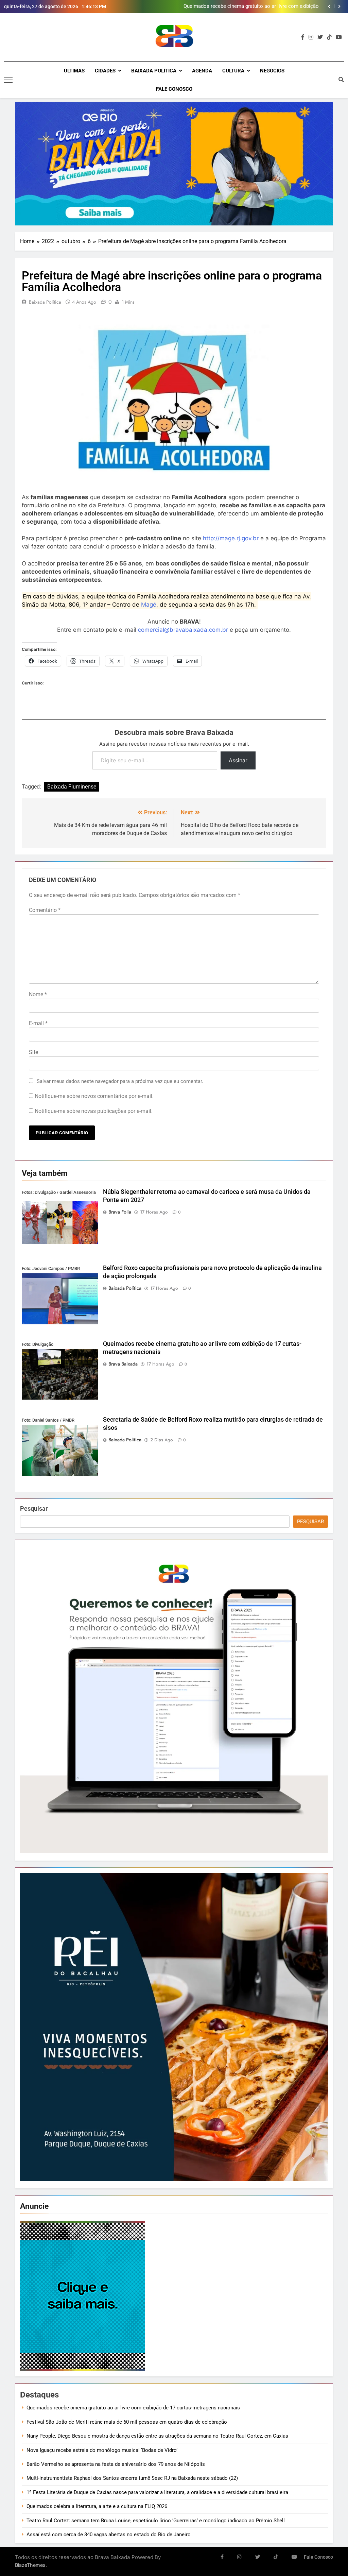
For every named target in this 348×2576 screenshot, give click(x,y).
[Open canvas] (8, 80)
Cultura (233, 71)
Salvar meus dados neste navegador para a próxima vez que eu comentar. (120, 1081)
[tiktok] (329, 37)
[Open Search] (341, 80)
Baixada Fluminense (72, 787)
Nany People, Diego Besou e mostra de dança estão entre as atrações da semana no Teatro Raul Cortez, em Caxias (157, 2436)
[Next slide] (339, 6)
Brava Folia (120, 1212)
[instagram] (311, 37)
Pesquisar (34, 1509)
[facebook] (303, 37)
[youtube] (339, 37)
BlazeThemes (30, 2565)
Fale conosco (174, 89)
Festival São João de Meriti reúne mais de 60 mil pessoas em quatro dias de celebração (127, 2422)
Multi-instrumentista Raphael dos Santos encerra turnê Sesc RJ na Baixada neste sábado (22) (132, 2478)
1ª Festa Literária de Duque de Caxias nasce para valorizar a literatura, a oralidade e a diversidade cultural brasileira (157, 2492)
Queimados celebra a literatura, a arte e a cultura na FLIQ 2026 (97, 2506)
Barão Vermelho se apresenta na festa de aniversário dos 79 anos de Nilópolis (116, 2464)
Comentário (45, 910)
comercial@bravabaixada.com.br (183, 630)
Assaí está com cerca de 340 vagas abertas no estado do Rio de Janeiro (109, 2535)
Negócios (272, 71)
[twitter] (320, 37)
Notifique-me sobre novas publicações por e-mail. (94, 1111)
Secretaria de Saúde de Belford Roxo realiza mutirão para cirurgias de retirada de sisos (254, 6)
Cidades (105, 71)
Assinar (238, 760)
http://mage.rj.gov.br (230, 538)
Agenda (202, 71)
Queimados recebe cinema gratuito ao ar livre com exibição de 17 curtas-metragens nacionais (133, 2408)
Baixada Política (154, 71)
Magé (149, 605)
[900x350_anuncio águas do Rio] (174, 164)
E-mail (38, 1023)
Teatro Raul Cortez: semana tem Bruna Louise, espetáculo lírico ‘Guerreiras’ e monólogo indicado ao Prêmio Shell (156, 2521)
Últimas (74, 71)
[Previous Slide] (329, 6)
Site (33, 1052)
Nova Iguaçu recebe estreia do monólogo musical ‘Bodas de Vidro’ (102, 2450)
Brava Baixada (123, 1364)
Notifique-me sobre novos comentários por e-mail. (94, 1096)
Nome (38, 994)
